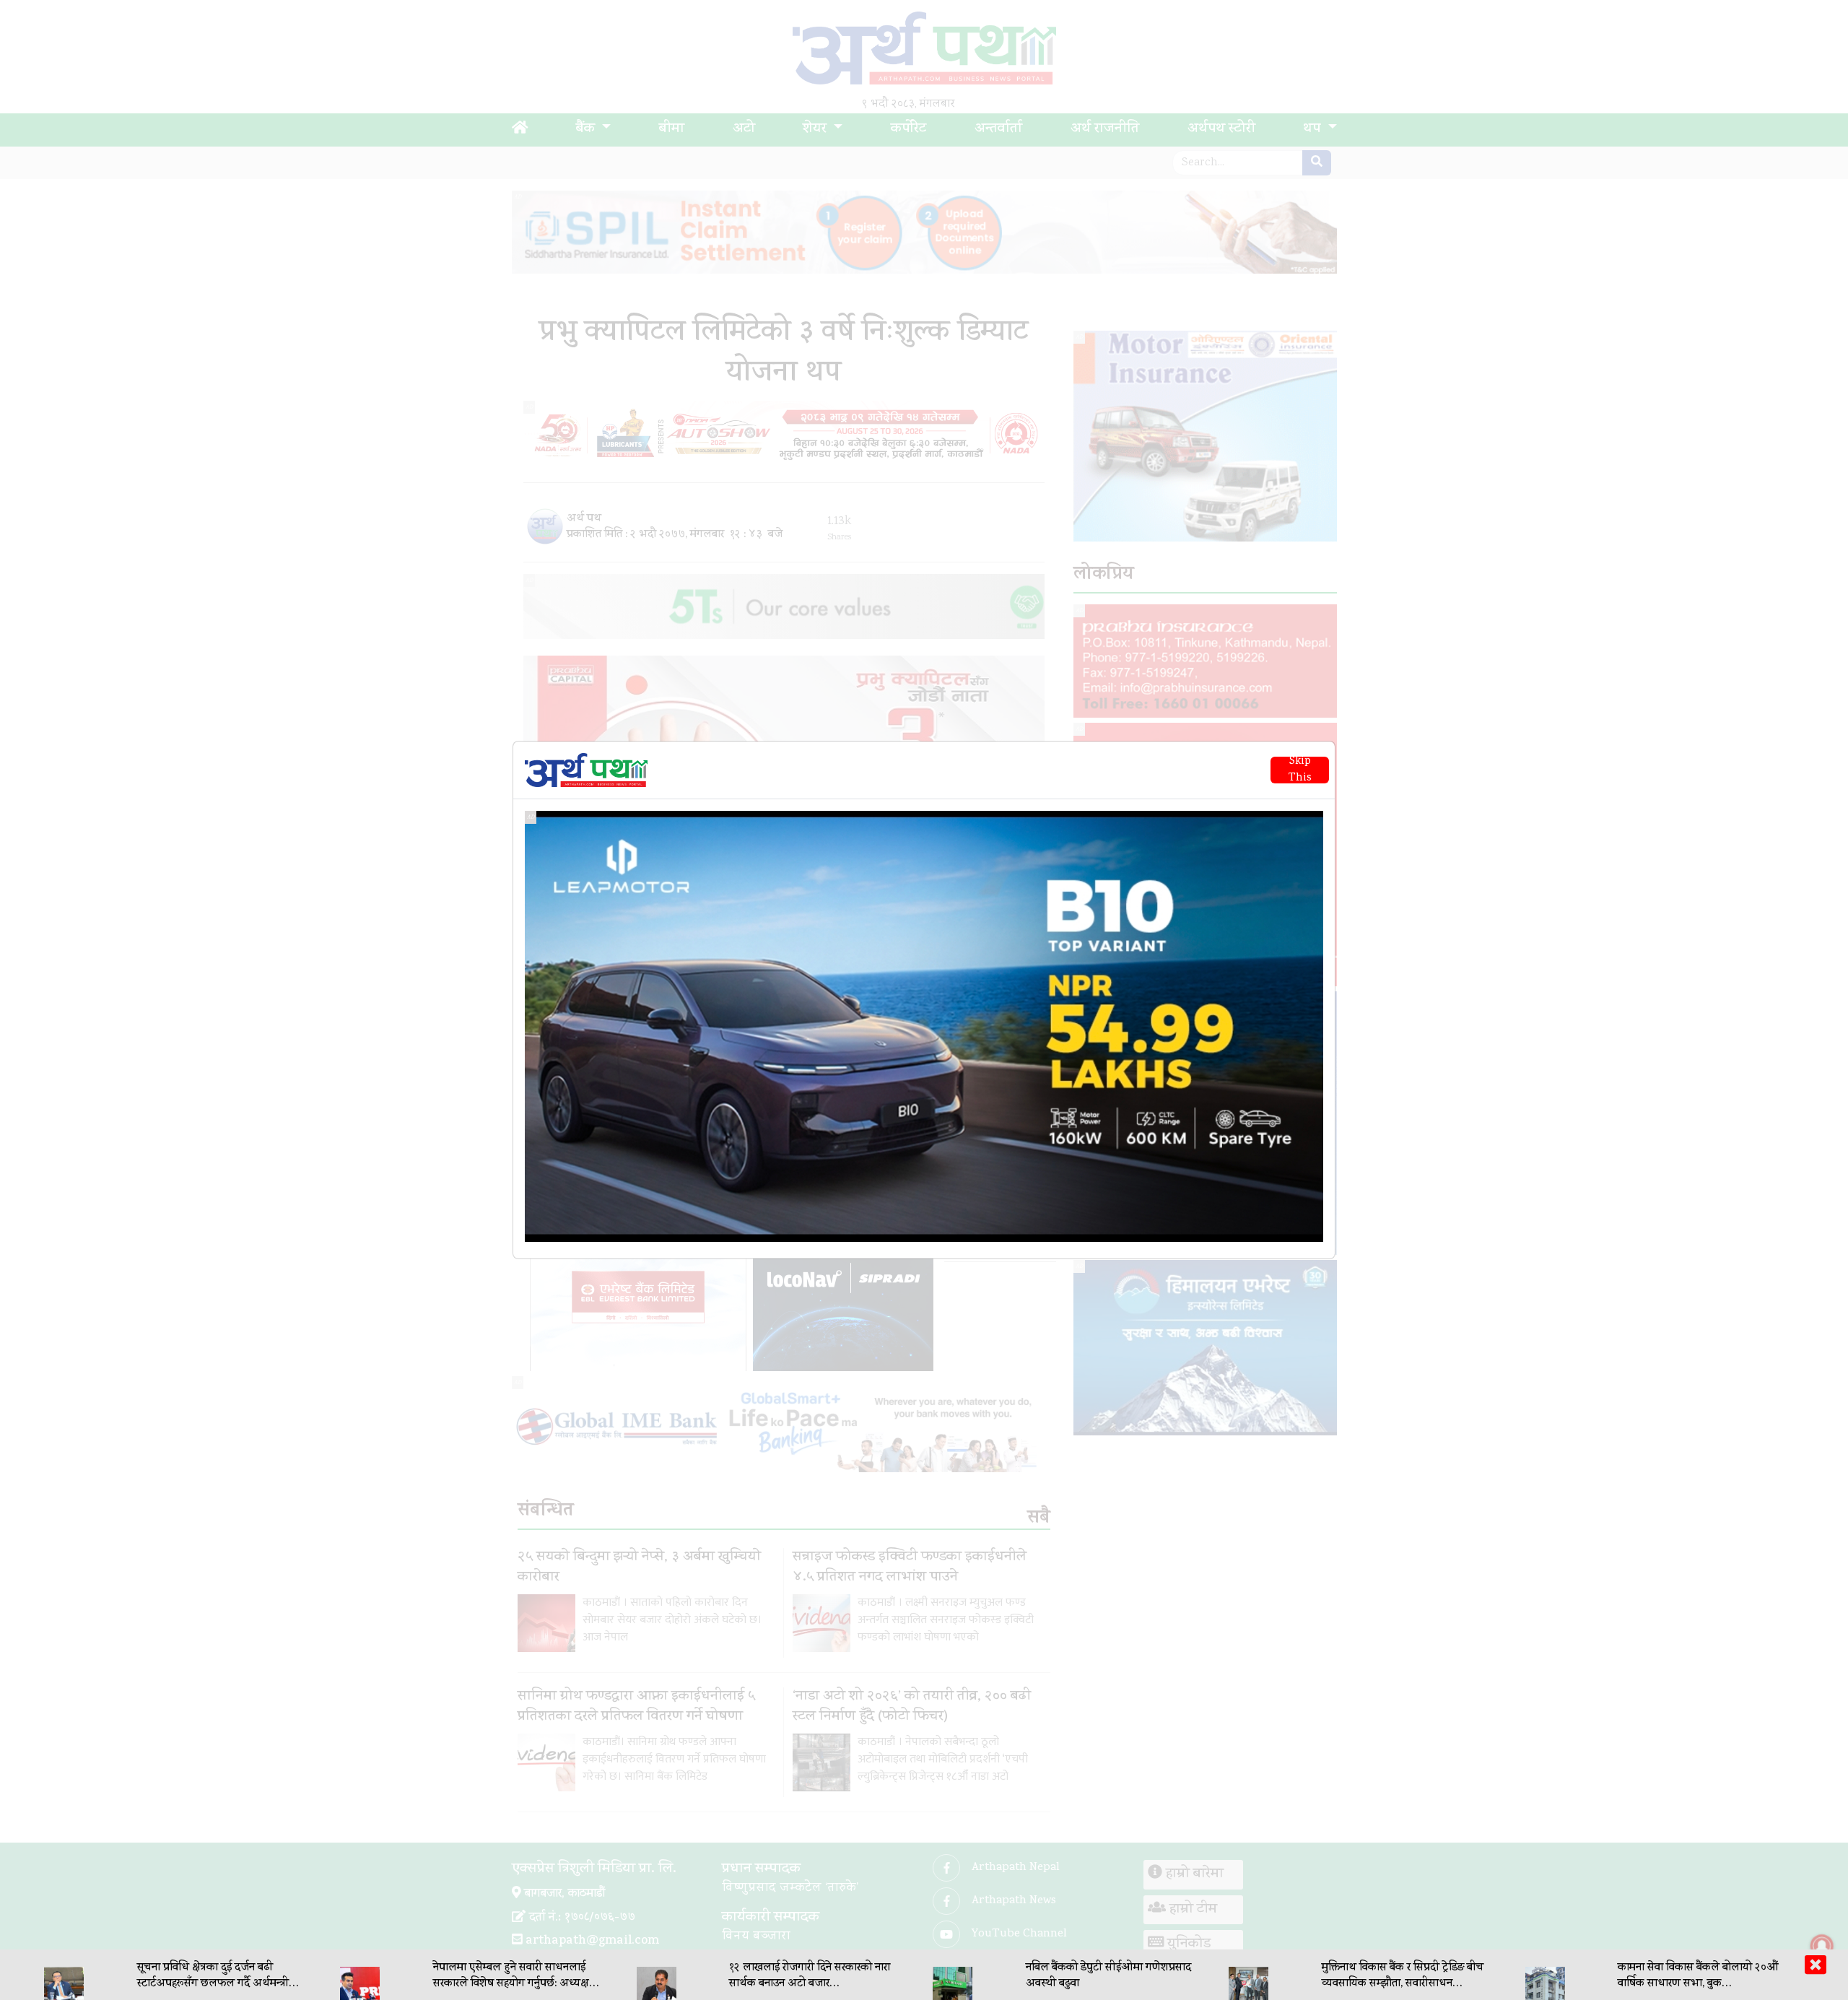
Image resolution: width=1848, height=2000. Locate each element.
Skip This (1300, 770)
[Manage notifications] (1822, 1946)
